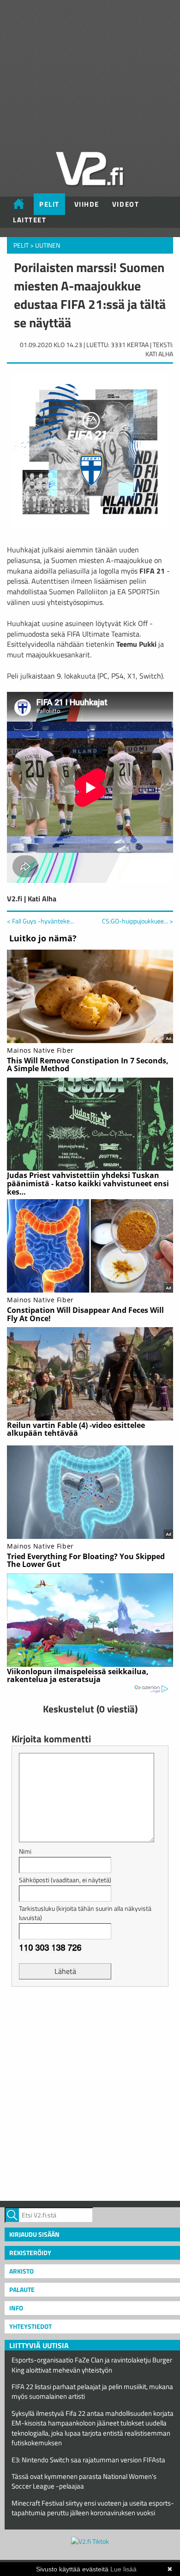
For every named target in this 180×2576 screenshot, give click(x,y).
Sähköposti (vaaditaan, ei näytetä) (65, 1880)
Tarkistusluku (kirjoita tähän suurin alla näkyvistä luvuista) (85, 1913)
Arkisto (21, 2271)
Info (16, 2308)
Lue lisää (123, 2569)
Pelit (49, 204)
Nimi (25, 1851)
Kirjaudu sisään (34, 2234)
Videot (126, 204)
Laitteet (30, 220)
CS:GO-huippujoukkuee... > (138, 921)
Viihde (87, 204)
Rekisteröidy (30, 2253)
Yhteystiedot (30, 2326)
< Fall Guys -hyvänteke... (40, 921)
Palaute (22, 2289)
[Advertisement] (90, 2093)
